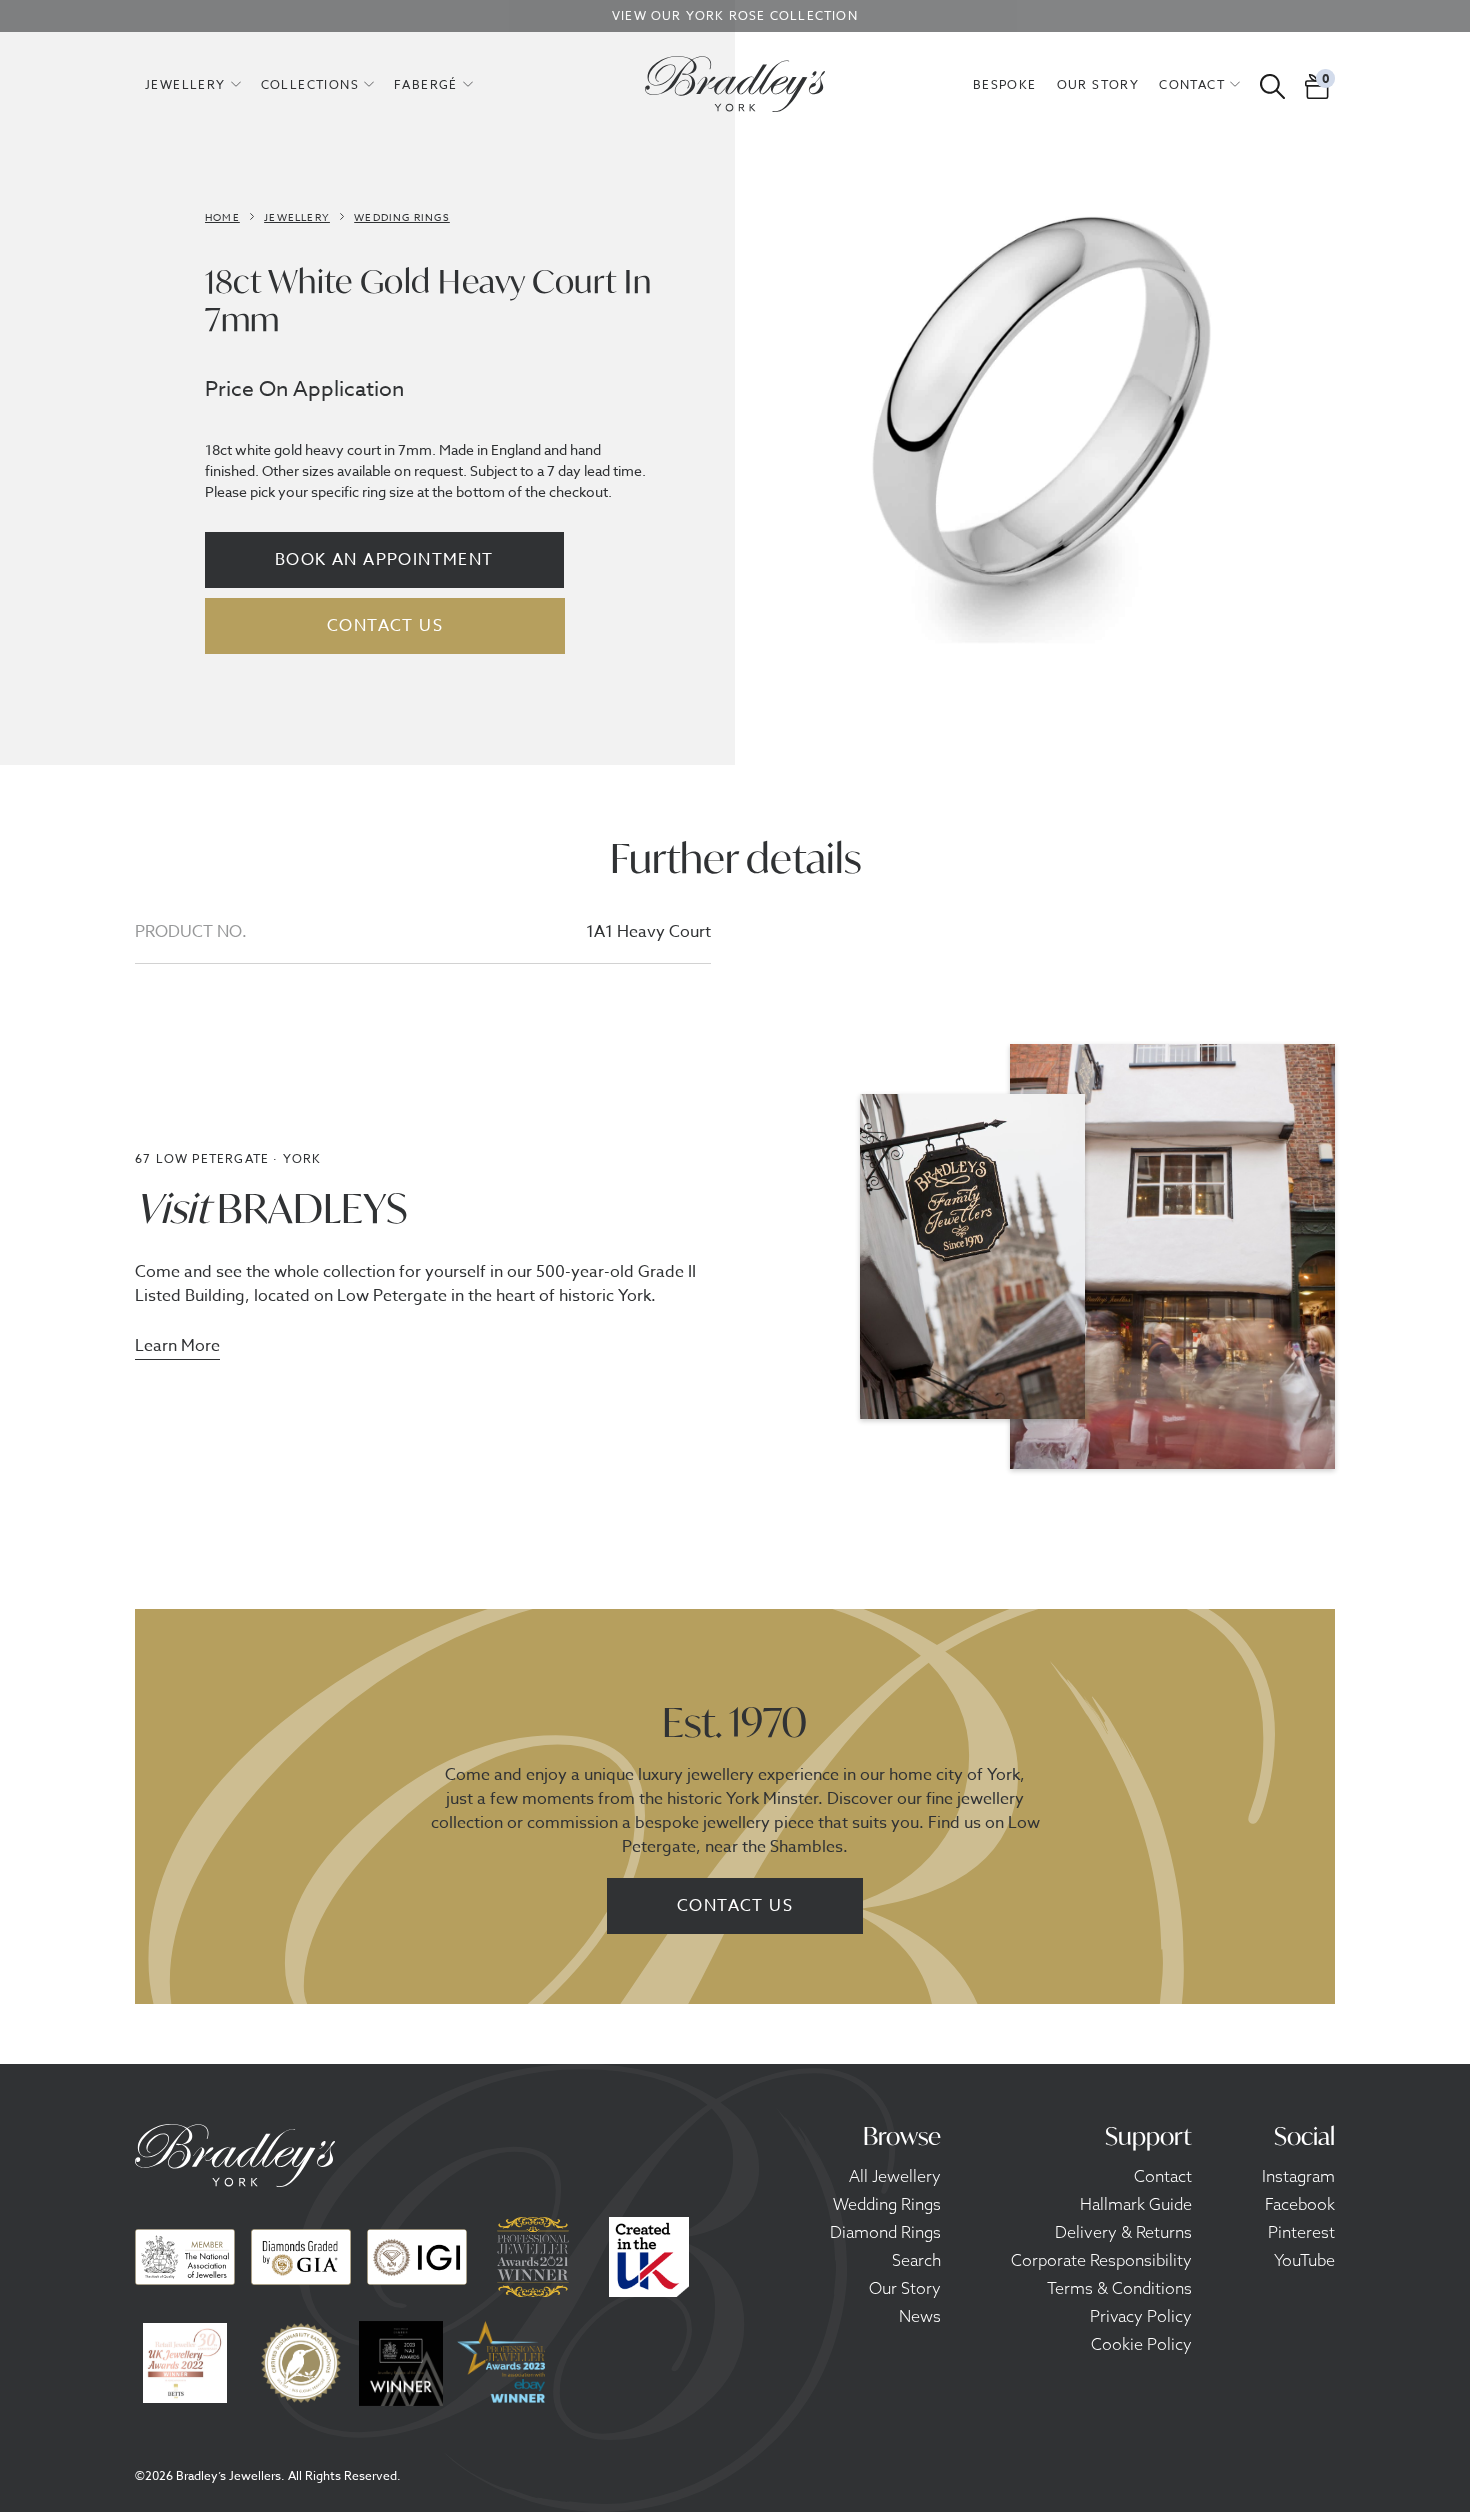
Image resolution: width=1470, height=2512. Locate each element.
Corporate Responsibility (1101, 2260)
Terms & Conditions (1119, 2288)
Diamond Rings (885, 2232)
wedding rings (402, 217)
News (920, 2316)
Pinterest (1301, 2232)
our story (1098, 85)
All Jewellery (895, 2176)
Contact (1163, 2176)
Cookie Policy (1141, 2344)
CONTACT (1192, 85)
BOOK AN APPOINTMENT (384, 560)
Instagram (1298, 2176)
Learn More (177, 1348)
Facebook (1300, 2204)
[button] (193, 84)
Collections (310, 85)
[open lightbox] (1040, 425)
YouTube (1304, 2260)
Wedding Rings (887, 2204)
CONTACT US (385, 626)
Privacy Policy (1141, 2316)
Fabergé (426, 85)
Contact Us (735, 1906)
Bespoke (1005, 85)
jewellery (185, 85)
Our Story (905, 2288)
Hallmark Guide (1136, 2204)
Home (222, 217)
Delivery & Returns (1123, 2232)
